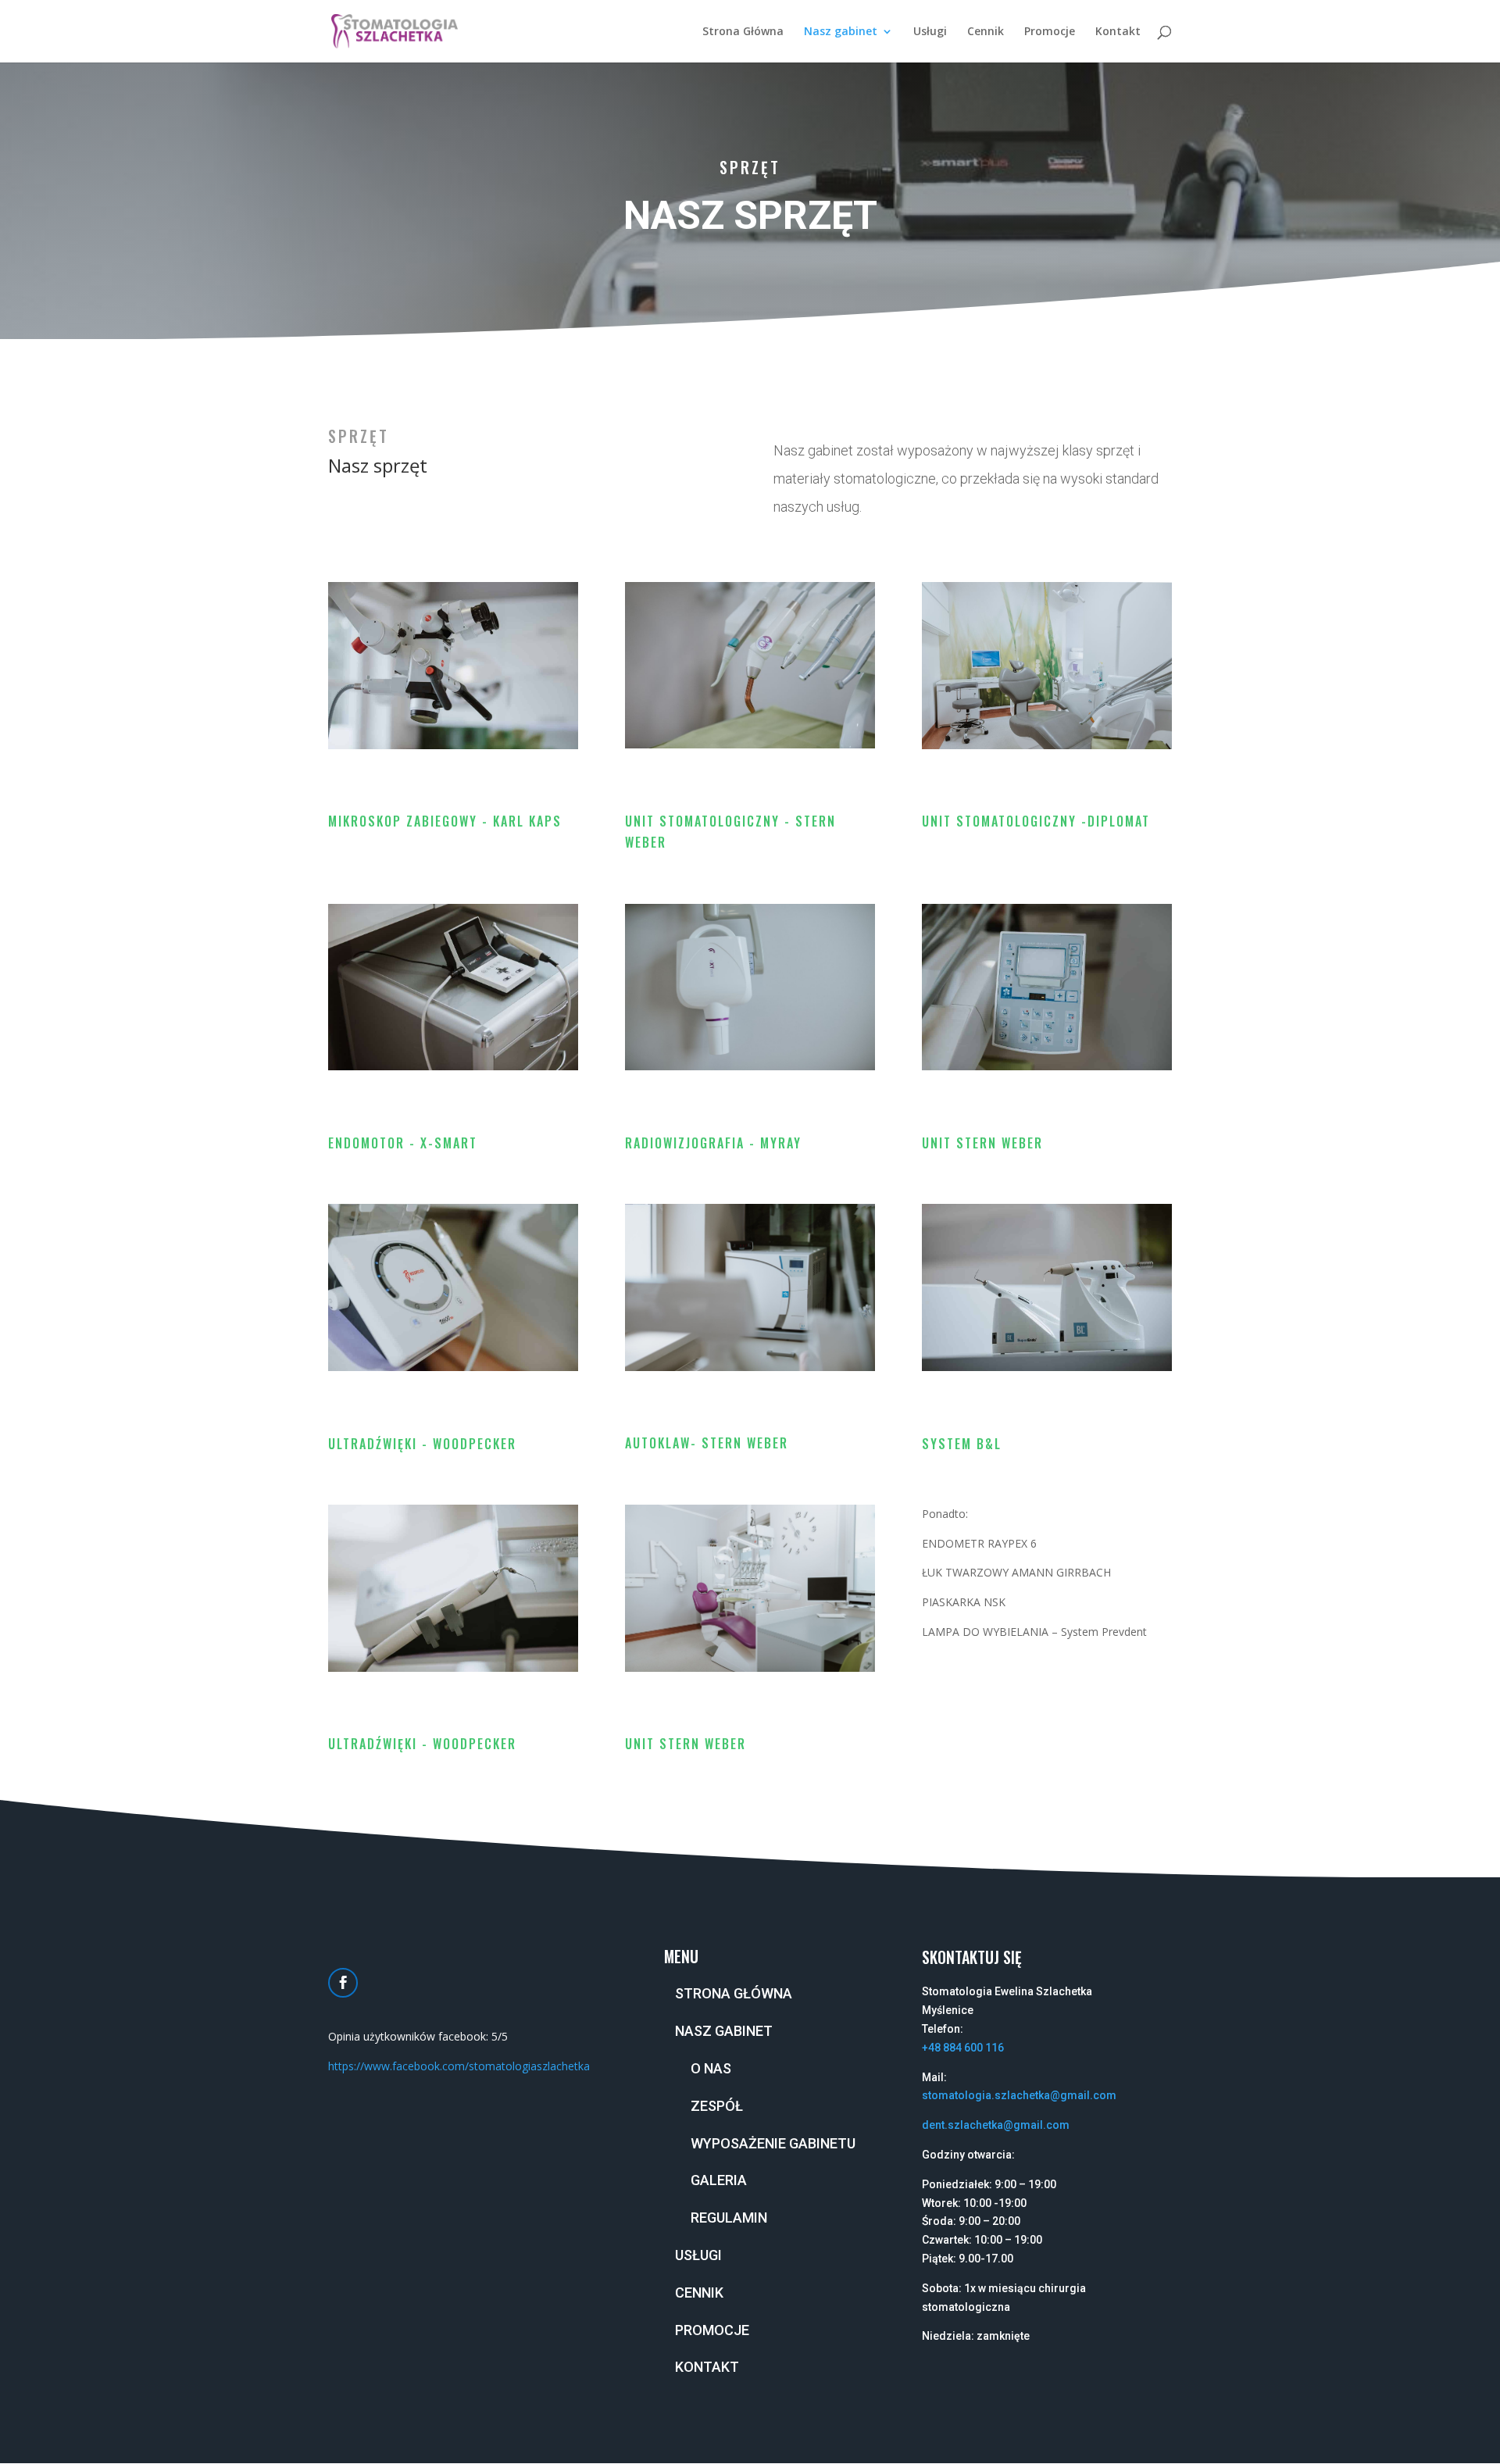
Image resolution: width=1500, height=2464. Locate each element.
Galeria (719, 2180)
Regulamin (729, 2218)
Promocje (1050, 32)
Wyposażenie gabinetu (773, 2143)
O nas (711, 2068)
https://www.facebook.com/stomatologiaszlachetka (459, 2066)
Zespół (717, 2106)
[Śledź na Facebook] (343, 1983)
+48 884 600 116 (963, 2048)
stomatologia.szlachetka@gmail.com (1019, 2095)
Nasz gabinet (841, 32)
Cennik (986, 32)
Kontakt (1118, 32)
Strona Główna (743, 32)
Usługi (930, 32)
